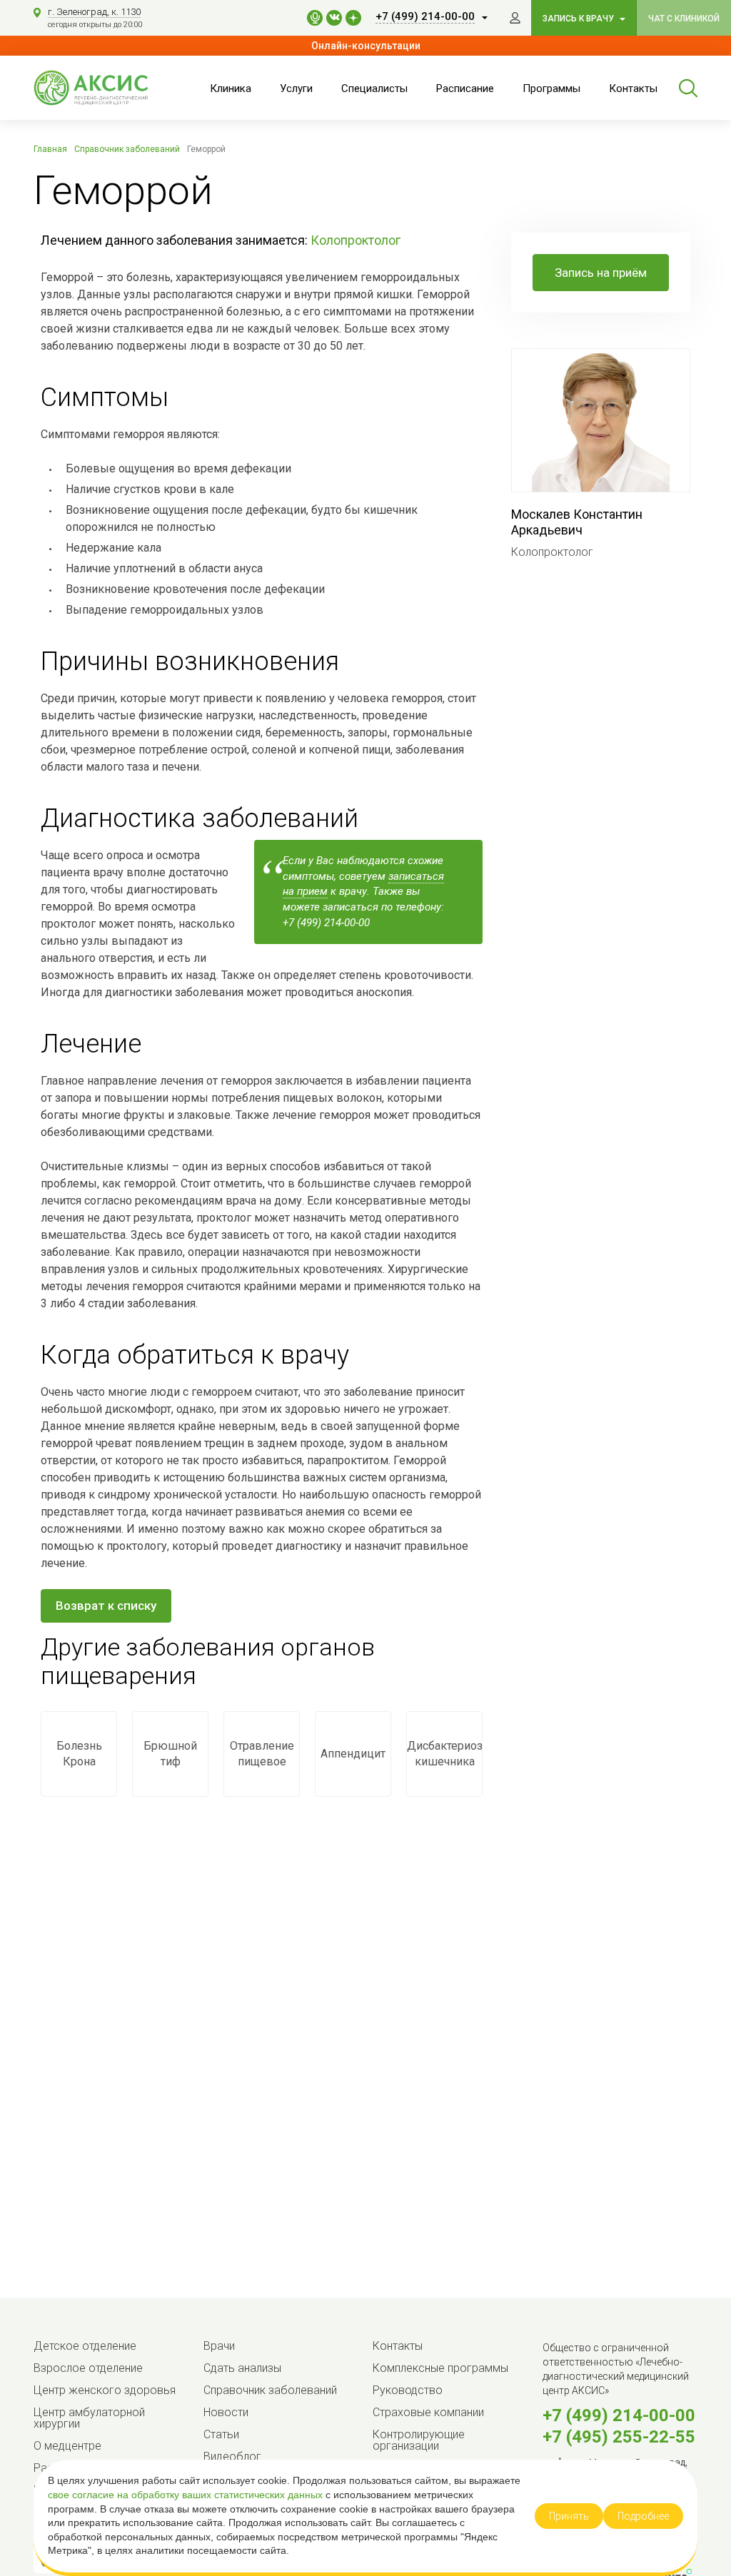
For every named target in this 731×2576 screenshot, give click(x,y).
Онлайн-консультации (366, 46)
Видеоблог (232, 2456)
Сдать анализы (242, 2368)
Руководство (408, 2390)
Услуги (296, 88)
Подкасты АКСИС (315, 18)
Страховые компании (428, 2412)
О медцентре (67, 2446)
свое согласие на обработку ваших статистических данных (187, 2495)
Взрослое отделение (88, 2368)
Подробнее (643, 2516)
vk (334, 18)
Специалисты (374, 88)
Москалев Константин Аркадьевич (577, 522)
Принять (569, 2516)
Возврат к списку (106, 1606)
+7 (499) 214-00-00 (619, 2415)
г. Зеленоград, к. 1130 (94, 12)
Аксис (105, 88)
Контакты (633, 88)
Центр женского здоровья (105, 2390)
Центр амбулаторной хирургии (89, 2418)
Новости (226, 2412)
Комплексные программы (440, 2368)
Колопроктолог (356, 240)
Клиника (231, 88)
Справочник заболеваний (270, 2390)
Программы (551, 88)
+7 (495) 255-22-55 (619, 2437)
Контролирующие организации (419, 2440)
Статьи (221, 2434)
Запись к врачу (579, 19)
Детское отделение (85, 2346)
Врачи (219, 2346)
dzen (353, 18)
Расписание (465, 88)
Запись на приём (601, 273)
